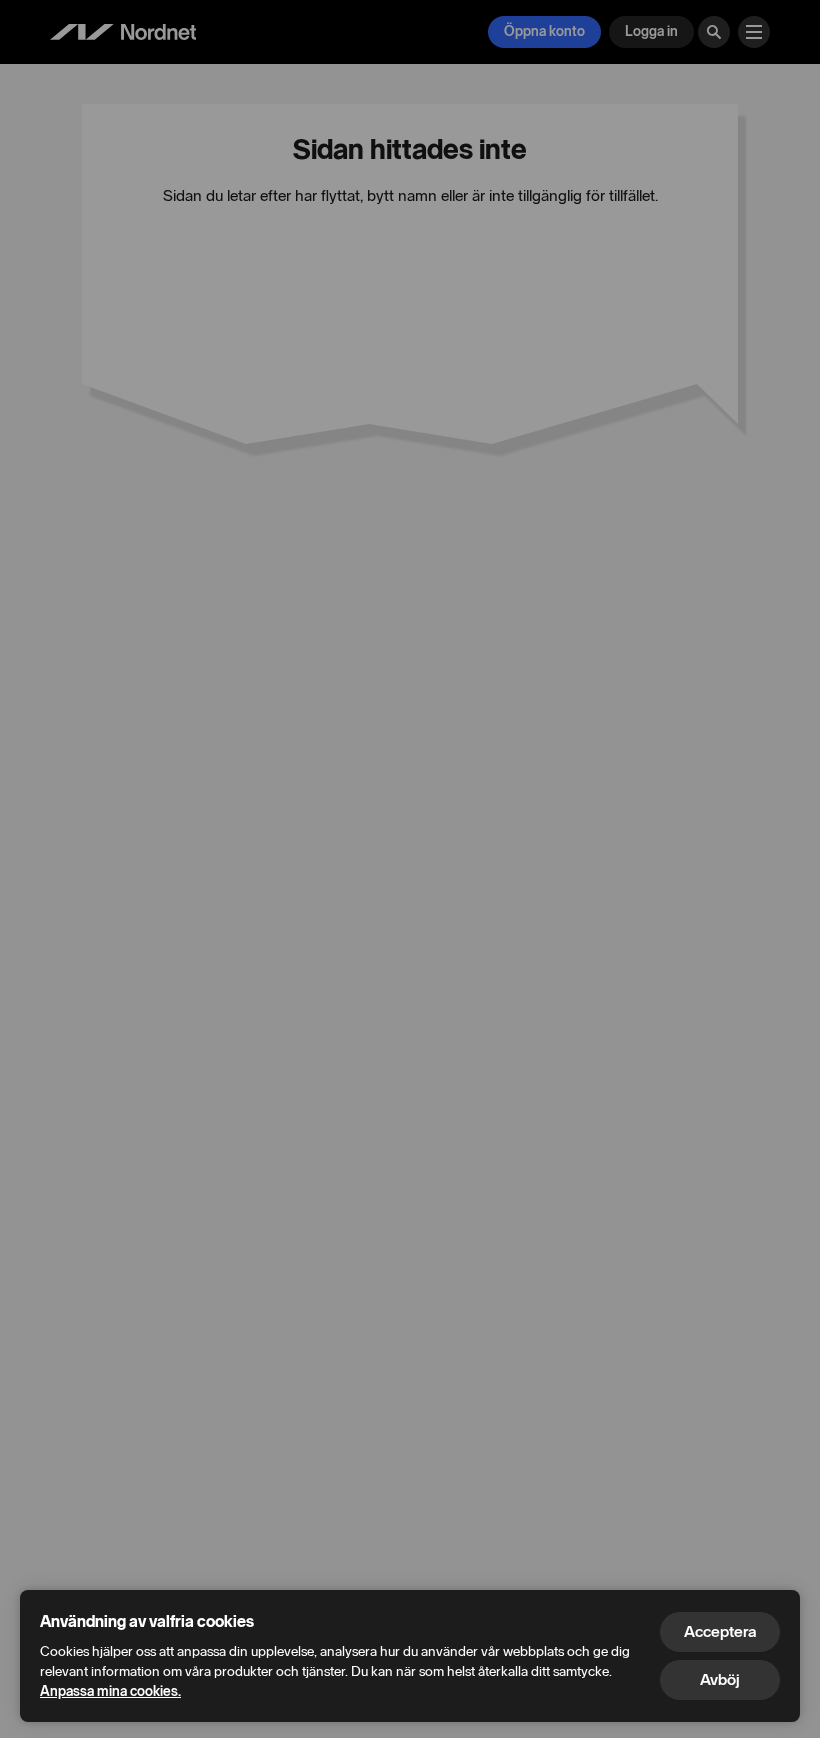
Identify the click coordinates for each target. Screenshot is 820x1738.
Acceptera (720, 1631)
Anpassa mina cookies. (110, 1691)
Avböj (720, 1679)
